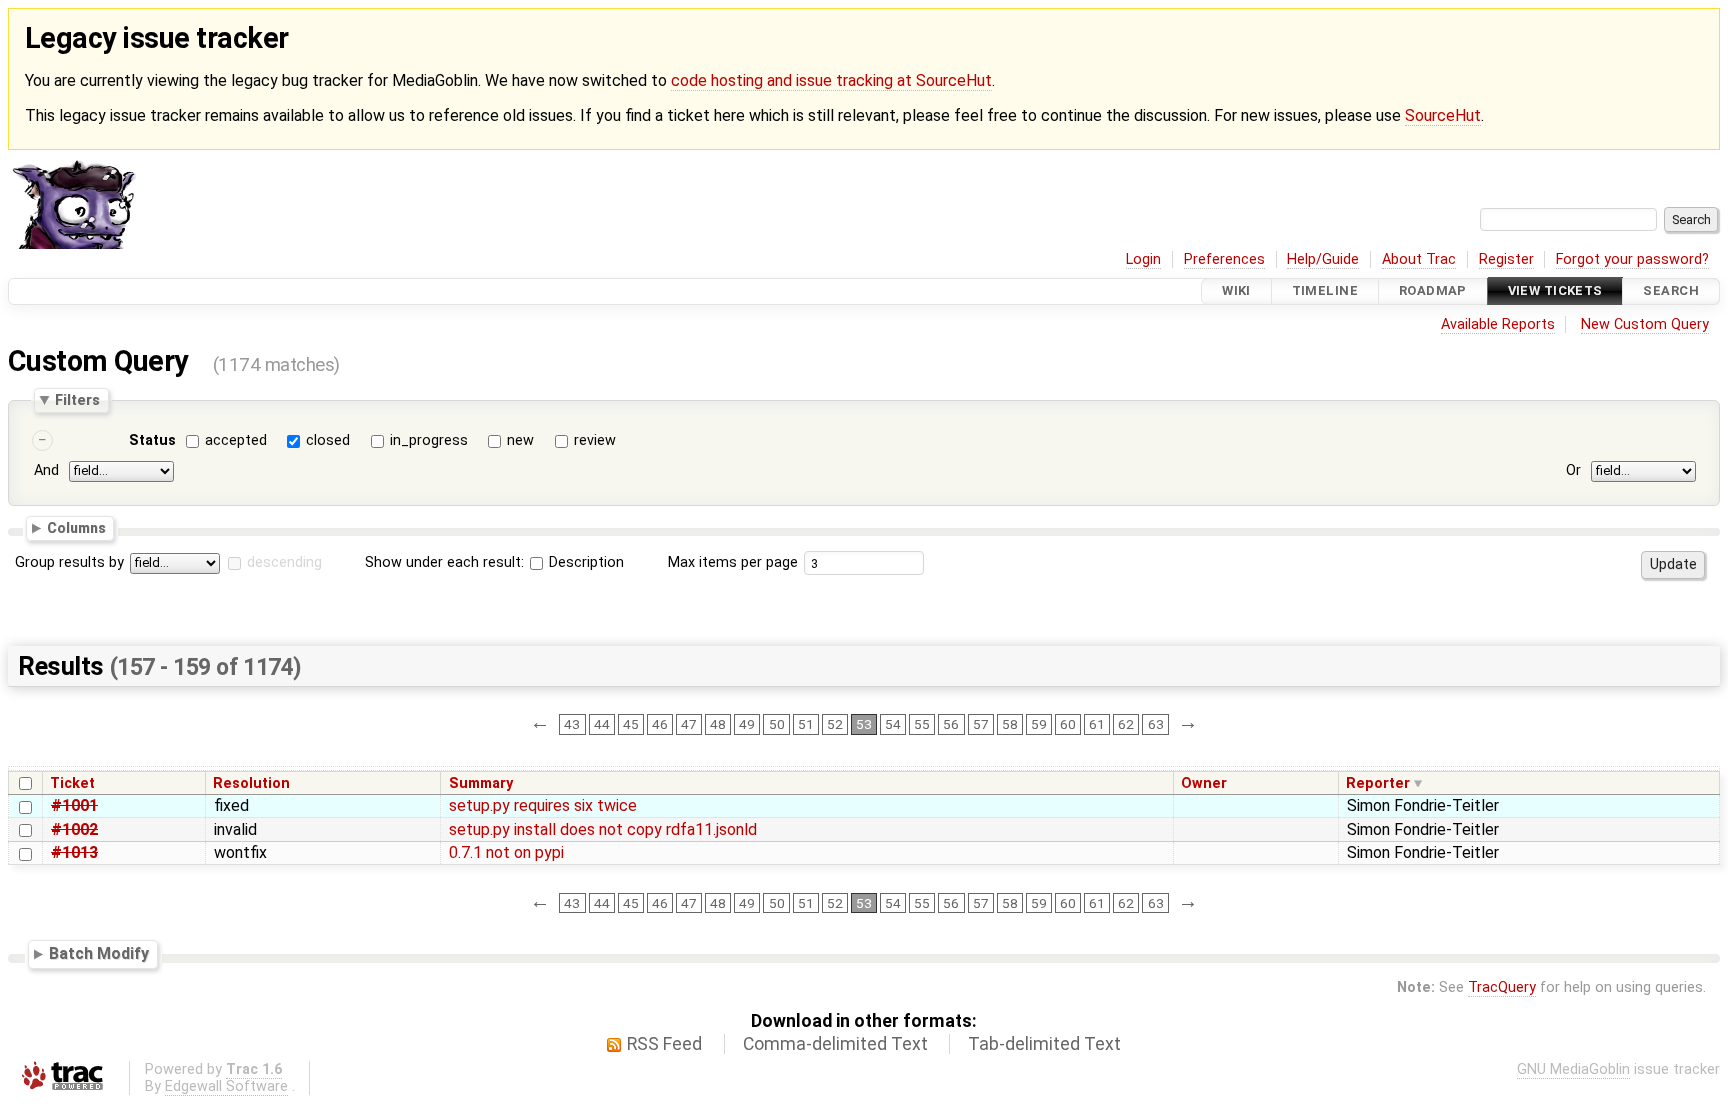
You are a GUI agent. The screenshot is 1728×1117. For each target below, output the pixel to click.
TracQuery (1502, 987)
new (520, 440)
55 (922, 724)
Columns (76, 528)
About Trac (1419, 259)
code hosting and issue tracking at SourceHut (831, 80)
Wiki (1236, 291)
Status (152, 440)
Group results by (69, 562)
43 (572, 724)
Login (1143, 259)
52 (835, 724)
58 (1010, 724)
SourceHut (1443, 115)
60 (1068, 724)
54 (893, 724)
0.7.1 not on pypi (506, 852)
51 (806, 724)
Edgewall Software (226, 1086)
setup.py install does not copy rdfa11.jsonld (603, 829)
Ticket (72, 783)
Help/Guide (1323, 259)
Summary (481, 783)
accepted (236, 440)
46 (660, 724)
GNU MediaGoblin (1573, 1069)
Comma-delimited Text (835, 1044)
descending (284, 562)
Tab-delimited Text (1044, 1044)
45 (631, 724)
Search (1671, 291)
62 (1126, 724)
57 (981, 724)
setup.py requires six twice (543, 805)
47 (689, 724)
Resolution (251, 783)
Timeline (1325, 291)
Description (584, 562)
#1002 (74, 829)
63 (1156, 724)
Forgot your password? (1632, 259)
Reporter (1378, 783)
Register (1506, 259)
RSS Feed (664, 1044)
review (595, 440)
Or (1573, 471)
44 (602, 724)
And (46, 471)
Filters (77, 400)
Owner (1204, 783)
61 (1097, 724)
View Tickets (1555, 291)
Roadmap (1433, 291)
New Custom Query (1645, 324)
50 (777, 724)
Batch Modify (99, 953)
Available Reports (1498, 324)
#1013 (74, 852)
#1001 (74, 805)
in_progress (429, 440)
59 (1039, 724)
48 (718, 724)
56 (951, 724)
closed (328, 440)
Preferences (1224, 259)
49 (747, 724)
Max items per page (733, 562)
